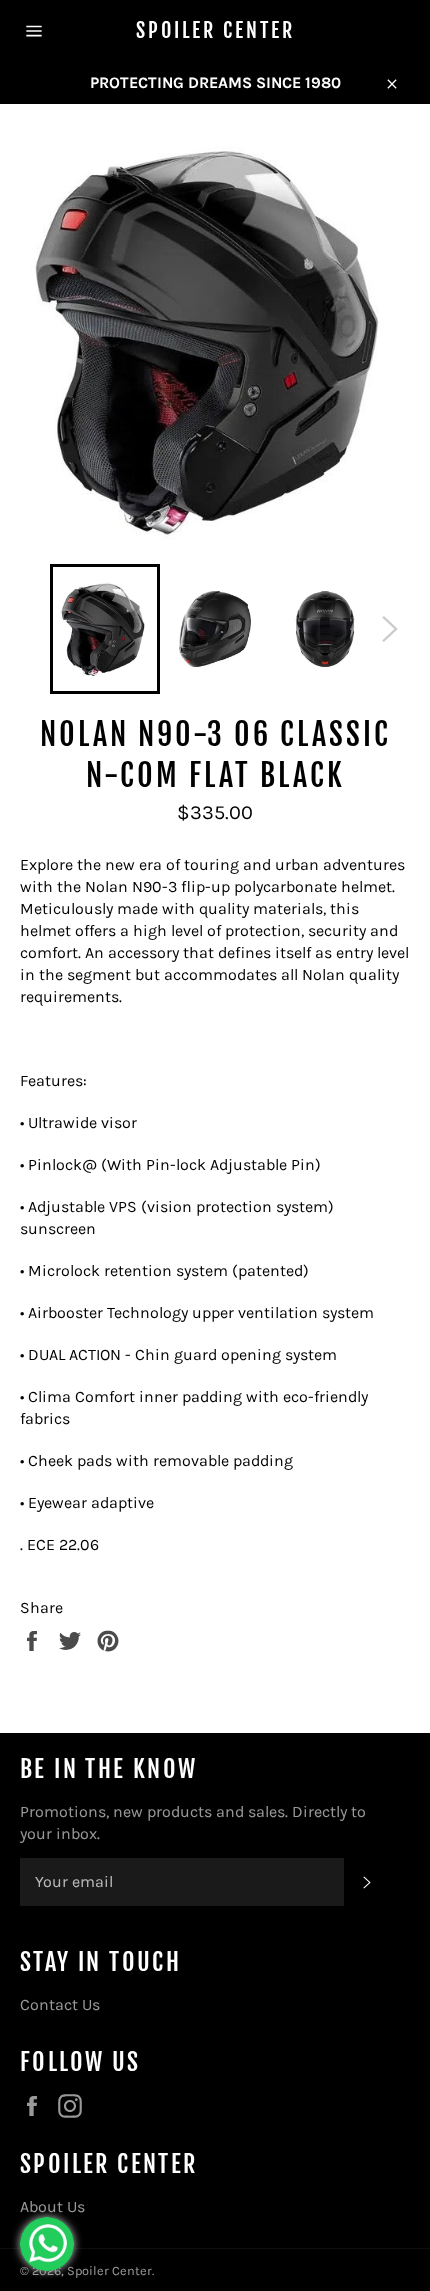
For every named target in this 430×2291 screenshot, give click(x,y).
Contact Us (60, 2004)
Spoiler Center (215, 30)
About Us (52, 2206)
